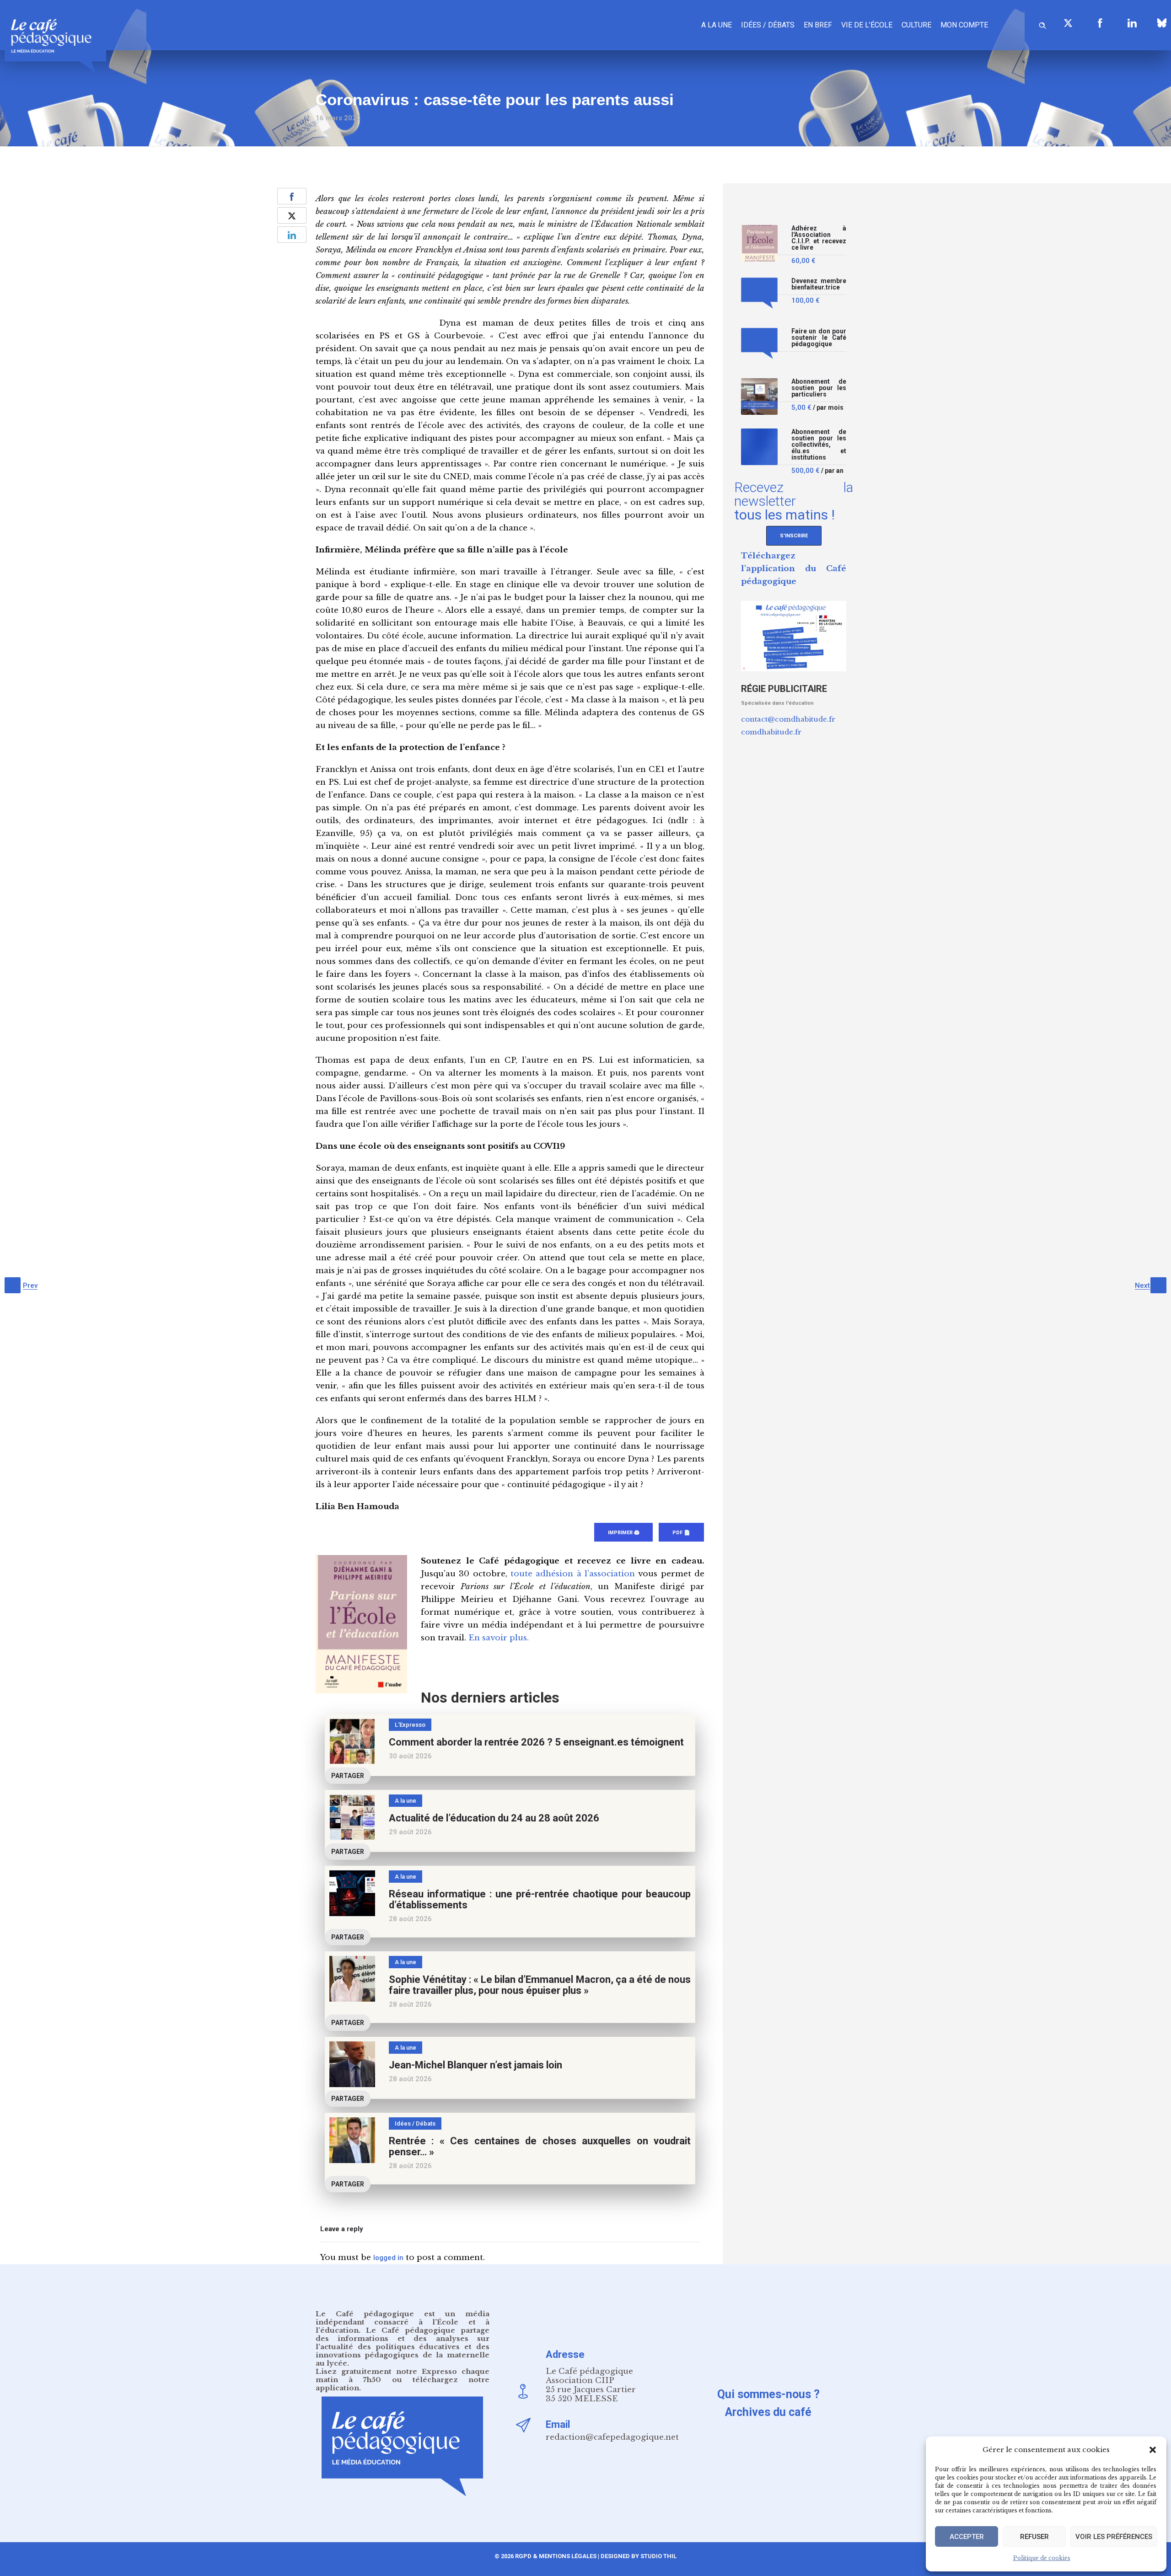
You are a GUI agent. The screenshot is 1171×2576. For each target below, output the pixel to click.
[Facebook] (1100, 23)
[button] (1153, 2450)
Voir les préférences (1114, 2537)
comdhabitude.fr (771, 732)
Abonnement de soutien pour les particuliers (819, 388)
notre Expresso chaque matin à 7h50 (403, 2375)
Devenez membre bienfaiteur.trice (819, 284)
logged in (388, 2258)
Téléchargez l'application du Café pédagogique (794, 569)
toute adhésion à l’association (573, 1574)
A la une (717, 25)
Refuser (1034, 2537)
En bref (818, 25)
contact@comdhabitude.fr (788, 719)
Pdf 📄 (681, 1533)
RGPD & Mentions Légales (556, 2556)
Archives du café (768, 2412)
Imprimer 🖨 (623, 1533)
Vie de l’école (867, 25)
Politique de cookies (1042, 2558)
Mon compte (964, 25)
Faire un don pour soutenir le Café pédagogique (819, 338)
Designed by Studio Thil (638, 2556)
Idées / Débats (768, 25)
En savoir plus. (499, 1638)
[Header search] (1042, 24)
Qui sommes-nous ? (768, 2394)
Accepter (967, 2537)
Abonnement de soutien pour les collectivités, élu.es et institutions (819, 445)
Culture (916, 25)
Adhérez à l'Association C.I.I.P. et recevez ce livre (819, 238)
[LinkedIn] (1132, 23)
